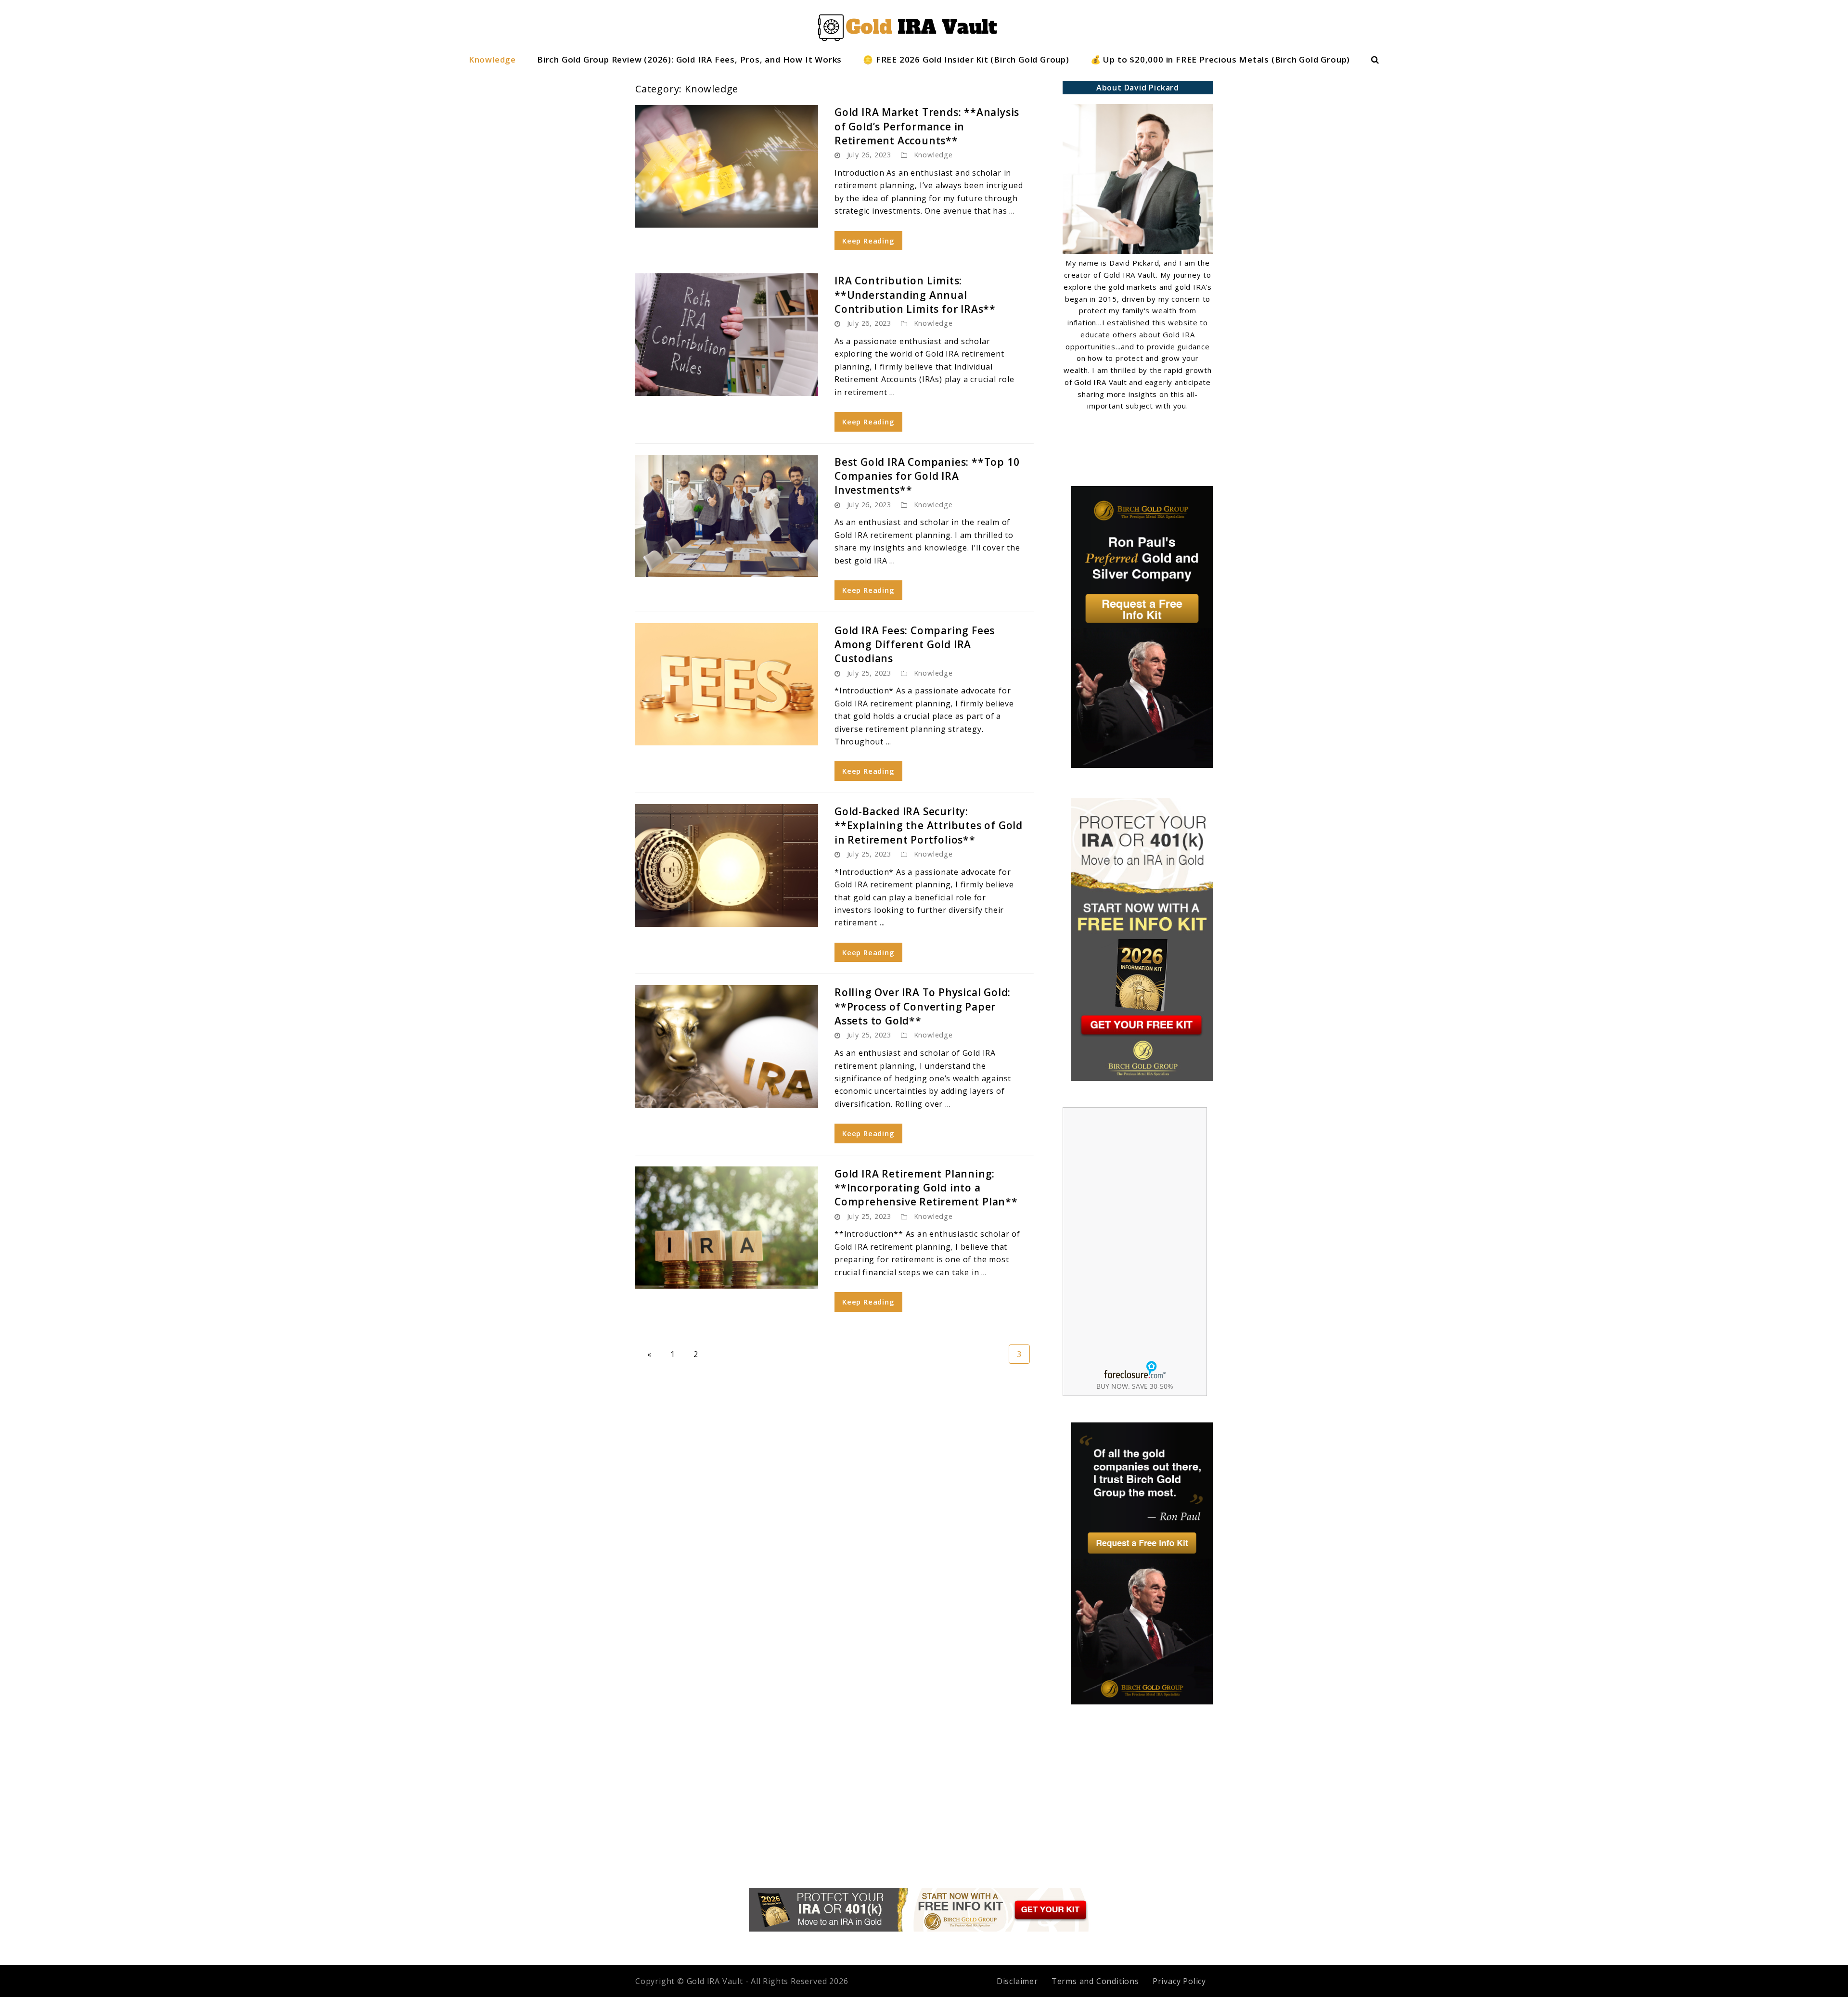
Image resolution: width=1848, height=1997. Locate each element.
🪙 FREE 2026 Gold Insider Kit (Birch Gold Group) (966, 59)
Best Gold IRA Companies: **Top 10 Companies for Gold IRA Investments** (927, 476)
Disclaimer (1017, 1981)
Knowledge (492, 59)
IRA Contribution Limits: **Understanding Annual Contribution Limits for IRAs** (915, 295)
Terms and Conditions (1095, 1981)
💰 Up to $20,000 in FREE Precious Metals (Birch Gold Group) (1220, 59)
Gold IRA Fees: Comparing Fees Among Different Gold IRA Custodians (915, 645)
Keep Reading (868, 241)
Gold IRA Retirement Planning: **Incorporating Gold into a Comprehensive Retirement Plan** (926, 1188)
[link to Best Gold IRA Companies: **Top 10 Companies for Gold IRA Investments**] (727, 516)
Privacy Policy (1179, 1981)
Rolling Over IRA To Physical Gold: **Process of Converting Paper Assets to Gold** (923, 1006)
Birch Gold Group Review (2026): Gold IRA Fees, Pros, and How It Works (689, 59)
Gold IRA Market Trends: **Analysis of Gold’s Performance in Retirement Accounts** (927, 126)
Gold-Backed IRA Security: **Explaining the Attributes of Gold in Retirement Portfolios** (929, 826)
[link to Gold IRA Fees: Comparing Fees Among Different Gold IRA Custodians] (727, 685)
